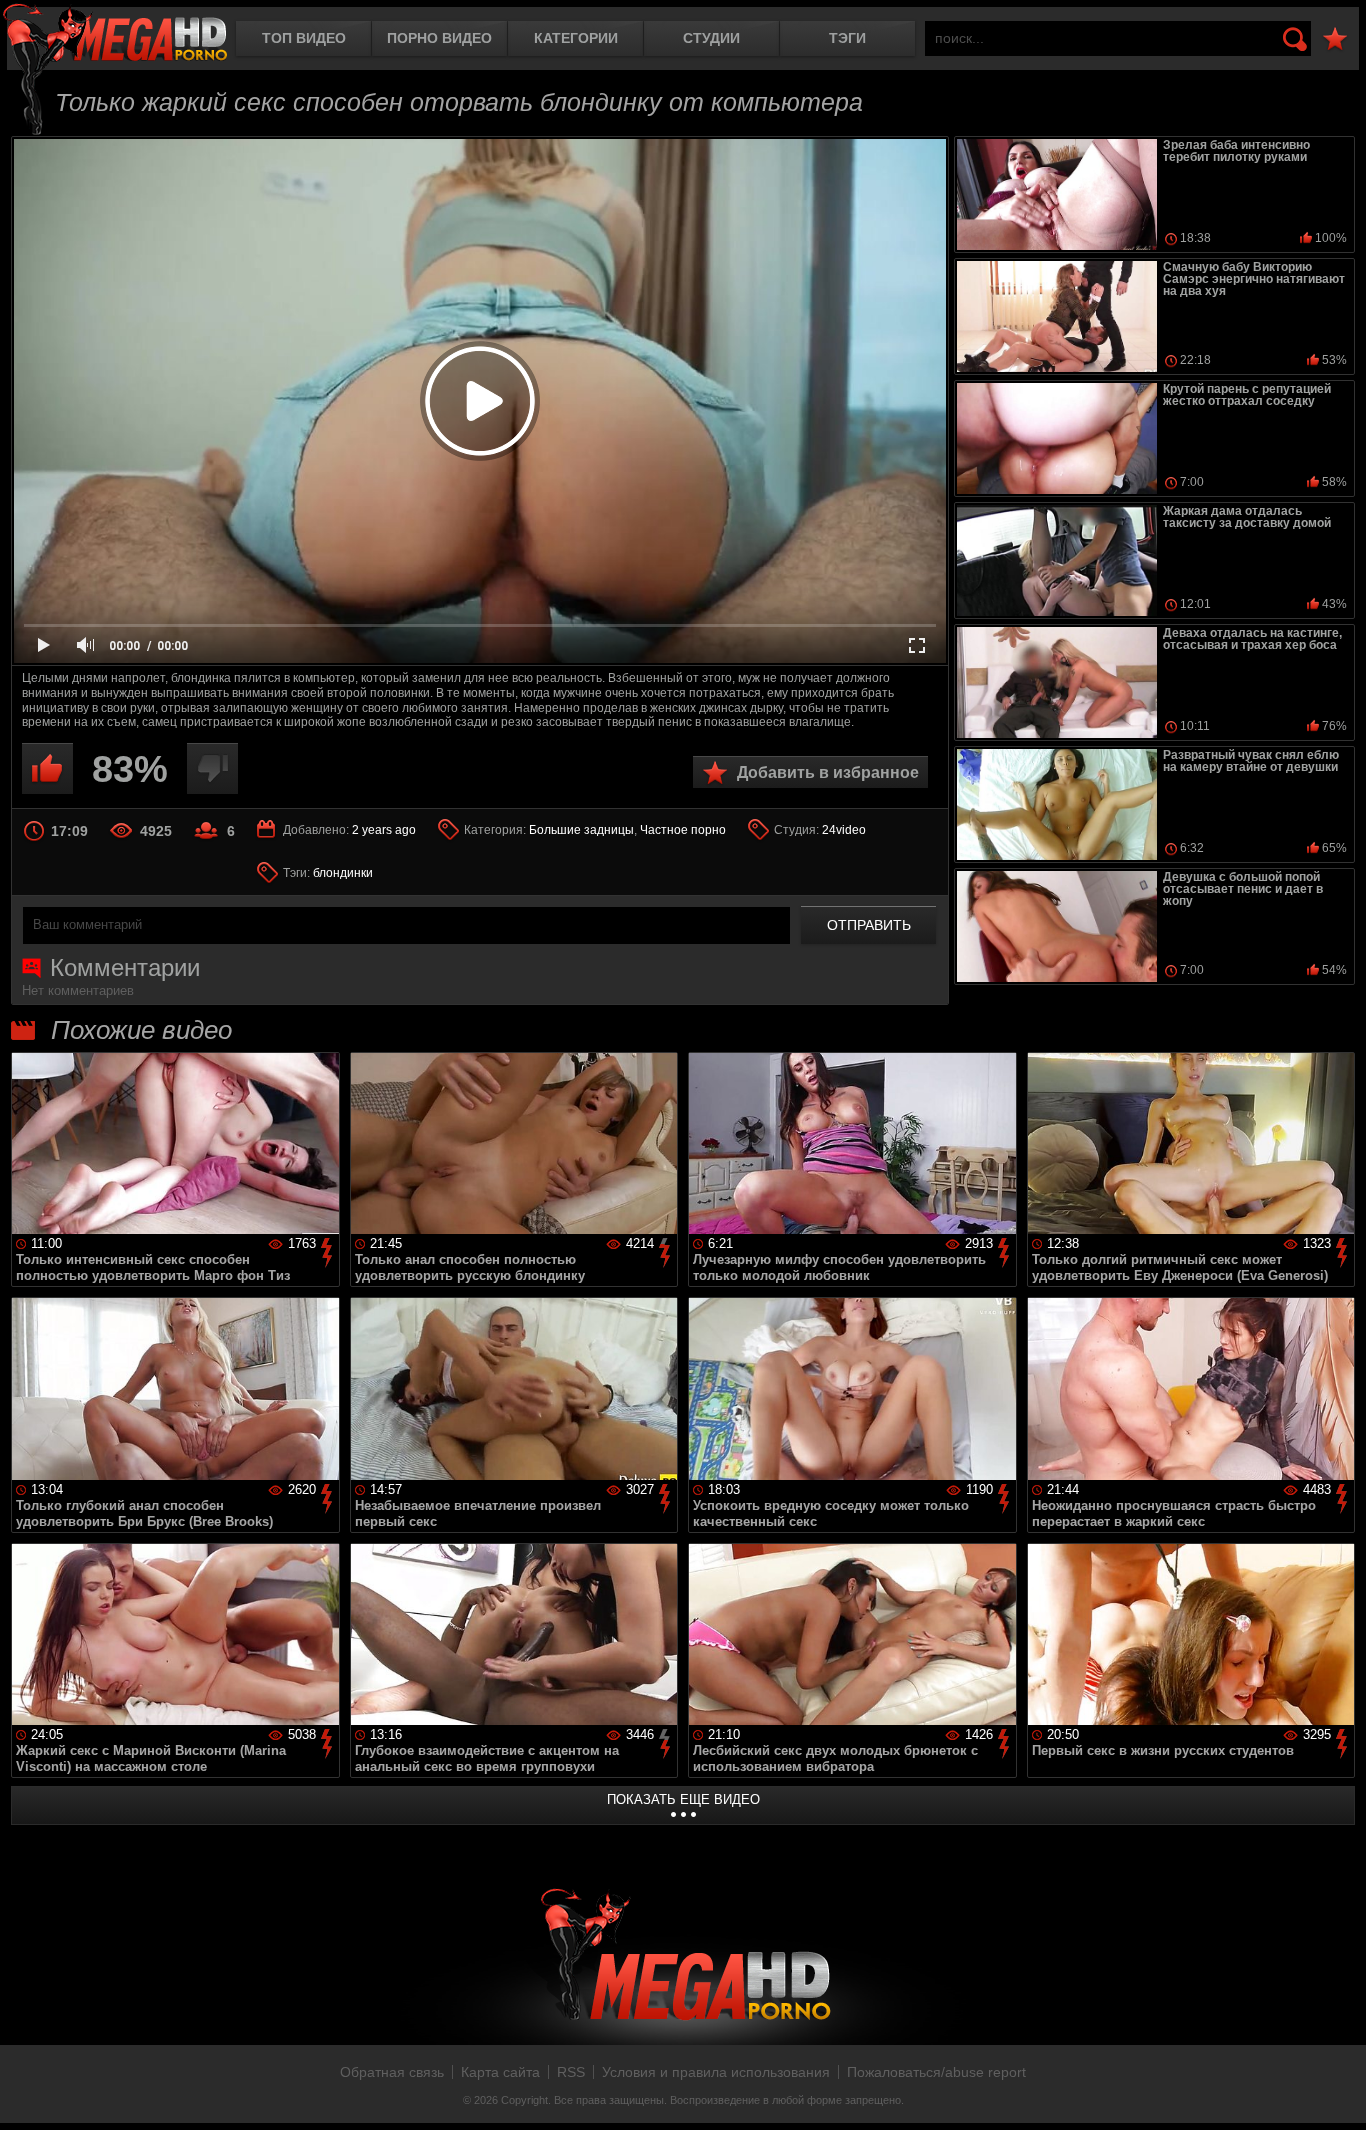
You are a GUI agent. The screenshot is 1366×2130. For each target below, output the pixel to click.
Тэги (847, 38)
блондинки (343, 873)
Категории (576, 38)
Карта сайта (500, 2072)
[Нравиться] (47, 768)
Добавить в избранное (828, 772)
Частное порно (683, 830)
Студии (711, 38)
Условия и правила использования (716, 2072)
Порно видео (439, 38)
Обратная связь (392, 2072)
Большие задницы (581, 830)
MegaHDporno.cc (115, 34)
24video (844, 830)
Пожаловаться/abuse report (936, 2072)
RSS (571, 2072)
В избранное (1335, 39)
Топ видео (304, 38)
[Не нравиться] (212, 768)
